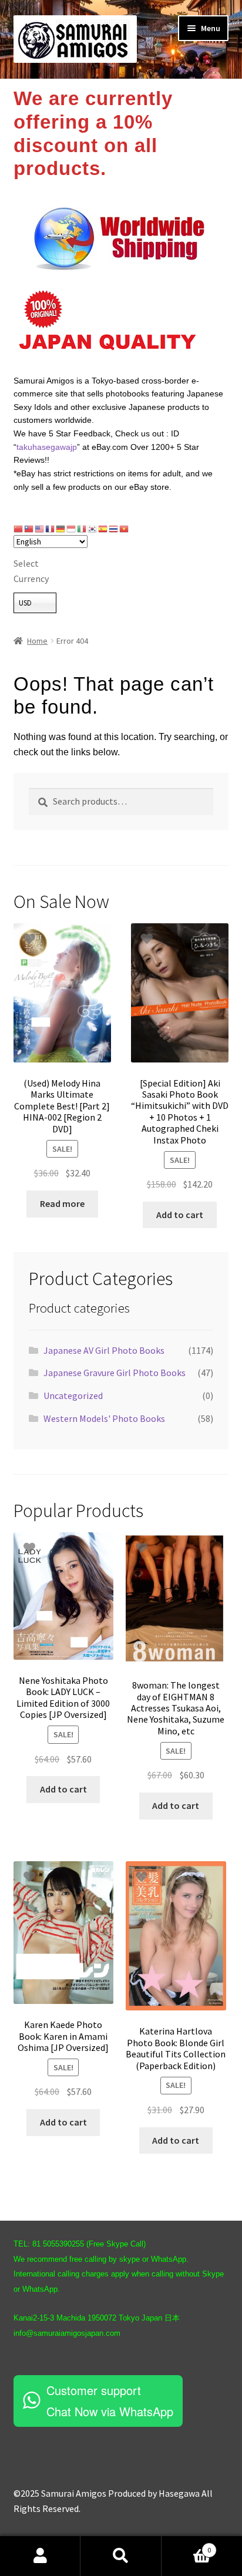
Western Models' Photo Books (104, 1418)
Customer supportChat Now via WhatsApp (110, 2401)
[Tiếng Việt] (125, 528)
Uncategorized (73, 1395)
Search (121, 2556)
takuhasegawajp (47, 447)
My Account (40, 2556)
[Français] (51, 528)
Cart (186, 2546)
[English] (40, 528)
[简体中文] (19, 528)
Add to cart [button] (180, 1215)
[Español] (103, 528)
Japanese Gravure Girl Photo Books (115, 1373)
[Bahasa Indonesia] (72, 528)
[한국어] (93, 528)
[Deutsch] (61, 528)
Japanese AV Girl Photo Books (104, 1350)
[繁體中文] (29, 528)
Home (37, 641)
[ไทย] (114, 528)
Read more (62, 1203)
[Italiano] (82, 528)
